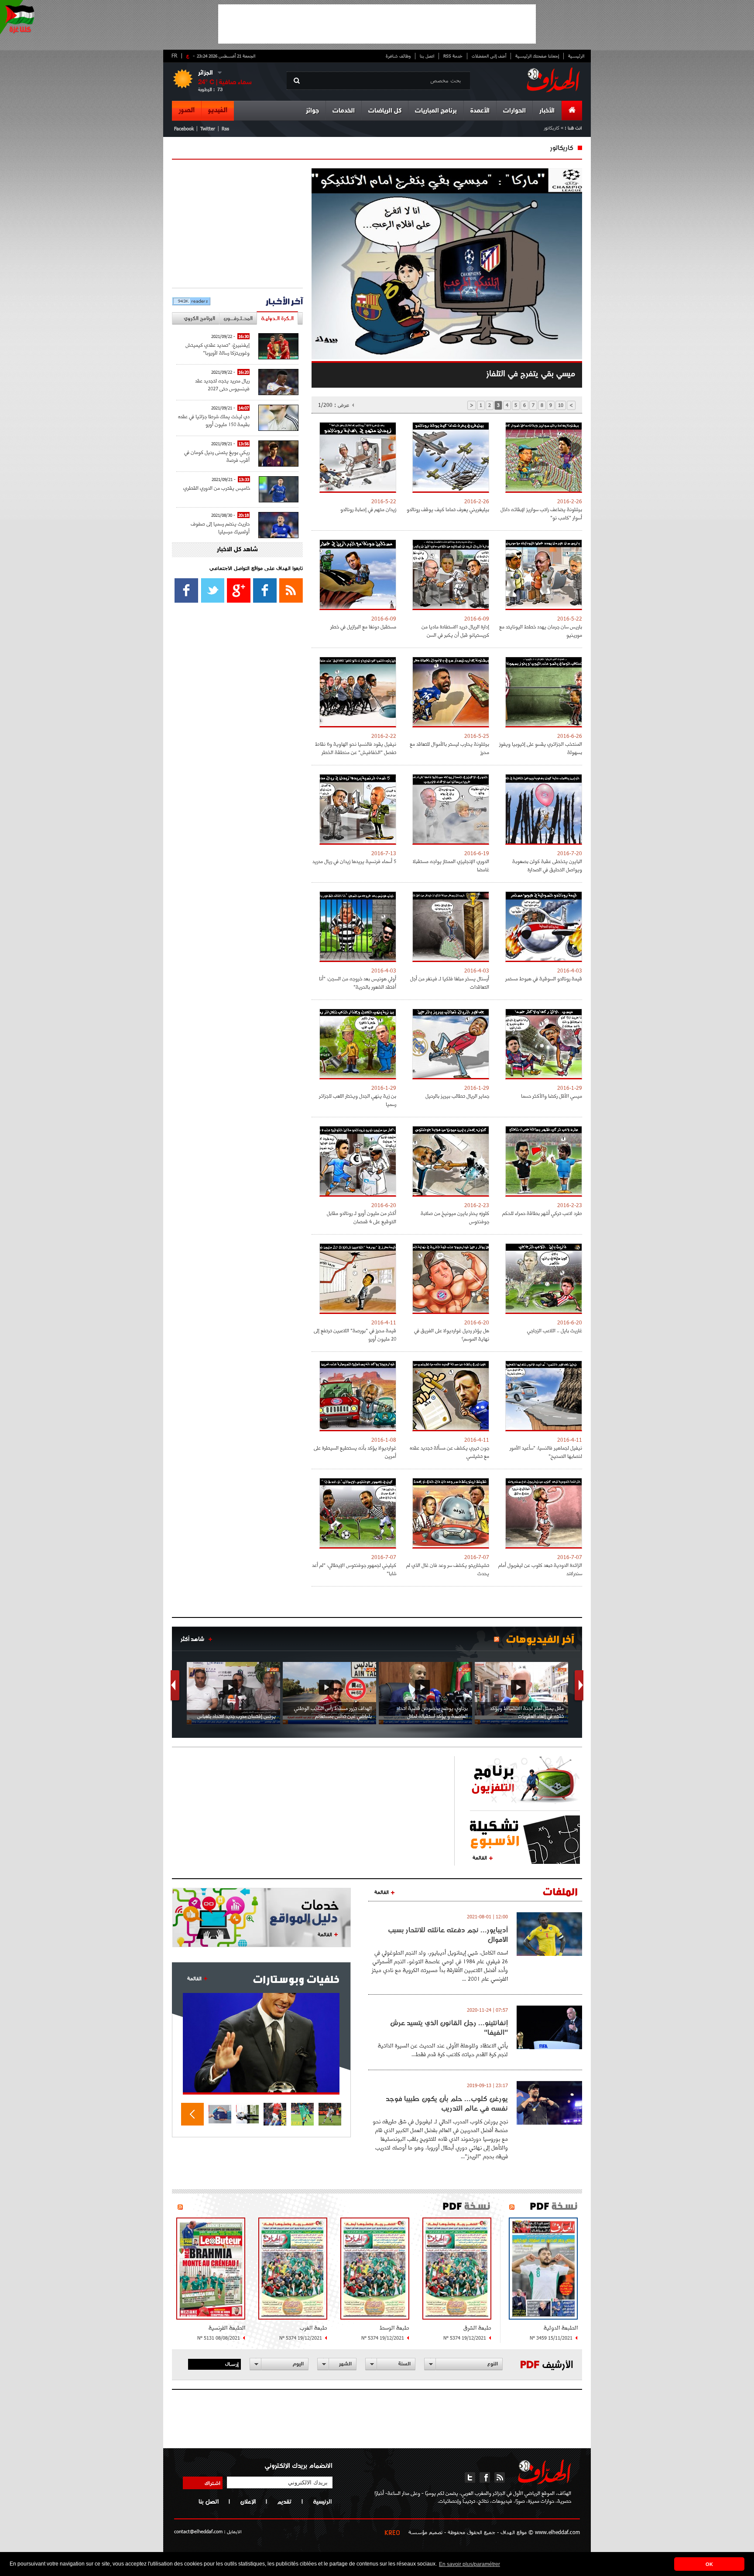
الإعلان (248, 2501)
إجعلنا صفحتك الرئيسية (537, 56)
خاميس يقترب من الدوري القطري (217, 488)
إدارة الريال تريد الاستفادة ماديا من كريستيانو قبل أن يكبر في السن (455, 631)
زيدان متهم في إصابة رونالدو (368, 509)
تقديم (284, 2501)
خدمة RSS (453, 56)
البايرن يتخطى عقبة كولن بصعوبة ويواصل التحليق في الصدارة (547, 865)
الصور (187, 110)
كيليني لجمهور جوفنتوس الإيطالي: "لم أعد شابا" (354, 1569)
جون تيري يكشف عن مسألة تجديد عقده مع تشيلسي (449, 1452)
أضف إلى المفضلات (489, 56)
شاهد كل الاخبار (237, 550)
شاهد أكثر (192, 1639)
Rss (225, 128)
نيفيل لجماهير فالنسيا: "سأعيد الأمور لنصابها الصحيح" (546, 1452)
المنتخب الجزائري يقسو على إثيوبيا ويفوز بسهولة (541, 748)
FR (174, 55)
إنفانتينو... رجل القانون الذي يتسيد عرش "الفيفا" (449, 2027)
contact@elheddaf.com (198, 2531)
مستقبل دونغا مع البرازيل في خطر (363, 626)
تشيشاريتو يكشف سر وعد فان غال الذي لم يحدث (448, 1569)
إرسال (232, 2364)
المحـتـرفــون (238, 318)
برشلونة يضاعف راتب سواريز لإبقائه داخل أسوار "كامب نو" (541, 513)
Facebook (184, 128)
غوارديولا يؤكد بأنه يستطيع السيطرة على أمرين (355, 1452)
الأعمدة (480, 111)
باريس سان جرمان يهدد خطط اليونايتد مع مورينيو (541, 631)
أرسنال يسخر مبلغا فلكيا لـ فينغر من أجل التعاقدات (450, 983)
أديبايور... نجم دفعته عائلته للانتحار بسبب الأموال (448, 1935)
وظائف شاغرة (398, 56)
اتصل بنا (427, 56)
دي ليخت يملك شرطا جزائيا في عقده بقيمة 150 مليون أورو (214, 420)
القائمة (480, 1857)
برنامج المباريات (436, 111)
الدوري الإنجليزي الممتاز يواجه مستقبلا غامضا (451, 865)
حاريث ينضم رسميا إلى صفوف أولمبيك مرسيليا (220, 527)
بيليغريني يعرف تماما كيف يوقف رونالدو (448, 509)
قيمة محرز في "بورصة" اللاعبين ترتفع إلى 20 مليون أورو (355, 1334)
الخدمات (344, 111)
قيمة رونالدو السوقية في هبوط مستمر (544, 978)
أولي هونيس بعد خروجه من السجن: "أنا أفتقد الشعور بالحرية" (358, 983)
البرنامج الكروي (199, 318)
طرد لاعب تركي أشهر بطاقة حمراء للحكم (542, 1213)
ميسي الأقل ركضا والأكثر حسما (552, 1096)
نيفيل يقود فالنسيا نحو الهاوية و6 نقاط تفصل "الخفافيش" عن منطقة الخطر (356, 748)
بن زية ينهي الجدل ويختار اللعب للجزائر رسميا (358, 1100)
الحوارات (514, 111)
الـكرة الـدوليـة (277, 318)
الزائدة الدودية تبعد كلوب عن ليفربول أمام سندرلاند (540, 1569)
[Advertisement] (377, 24)
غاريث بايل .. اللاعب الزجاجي (555, 1330)
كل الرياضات (385, 111)
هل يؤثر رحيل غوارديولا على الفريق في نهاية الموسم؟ (452, 1334)
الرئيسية (576, 56)
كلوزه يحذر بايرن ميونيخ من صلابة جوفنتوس (455, 1217)
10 (561, 405)
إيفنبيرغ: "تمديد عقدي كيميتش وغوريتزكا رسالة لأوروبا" (218, 349)
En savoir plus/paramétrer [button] (470, 2564)
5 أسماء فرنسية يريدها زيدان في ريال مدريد (354, 861)
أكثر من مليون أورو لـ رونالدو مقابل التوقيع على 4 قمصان (362, 1217)
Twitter (208, 128)
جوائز (312, 111)
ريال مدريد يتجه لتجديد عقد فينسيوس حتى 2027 (222, 384)
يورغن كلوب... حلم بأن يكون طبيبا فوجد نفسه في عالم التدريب (447, 2103)
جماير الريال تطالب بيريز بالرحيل (457, 1096)
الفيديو (218, 110)
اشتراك (212, 2483)
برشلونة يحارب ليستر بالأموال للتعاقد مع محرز (449, 748)
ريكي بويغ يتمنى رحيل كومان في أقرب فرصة (217, 456)
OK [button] (709, 2564)
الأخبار (547, 111)
